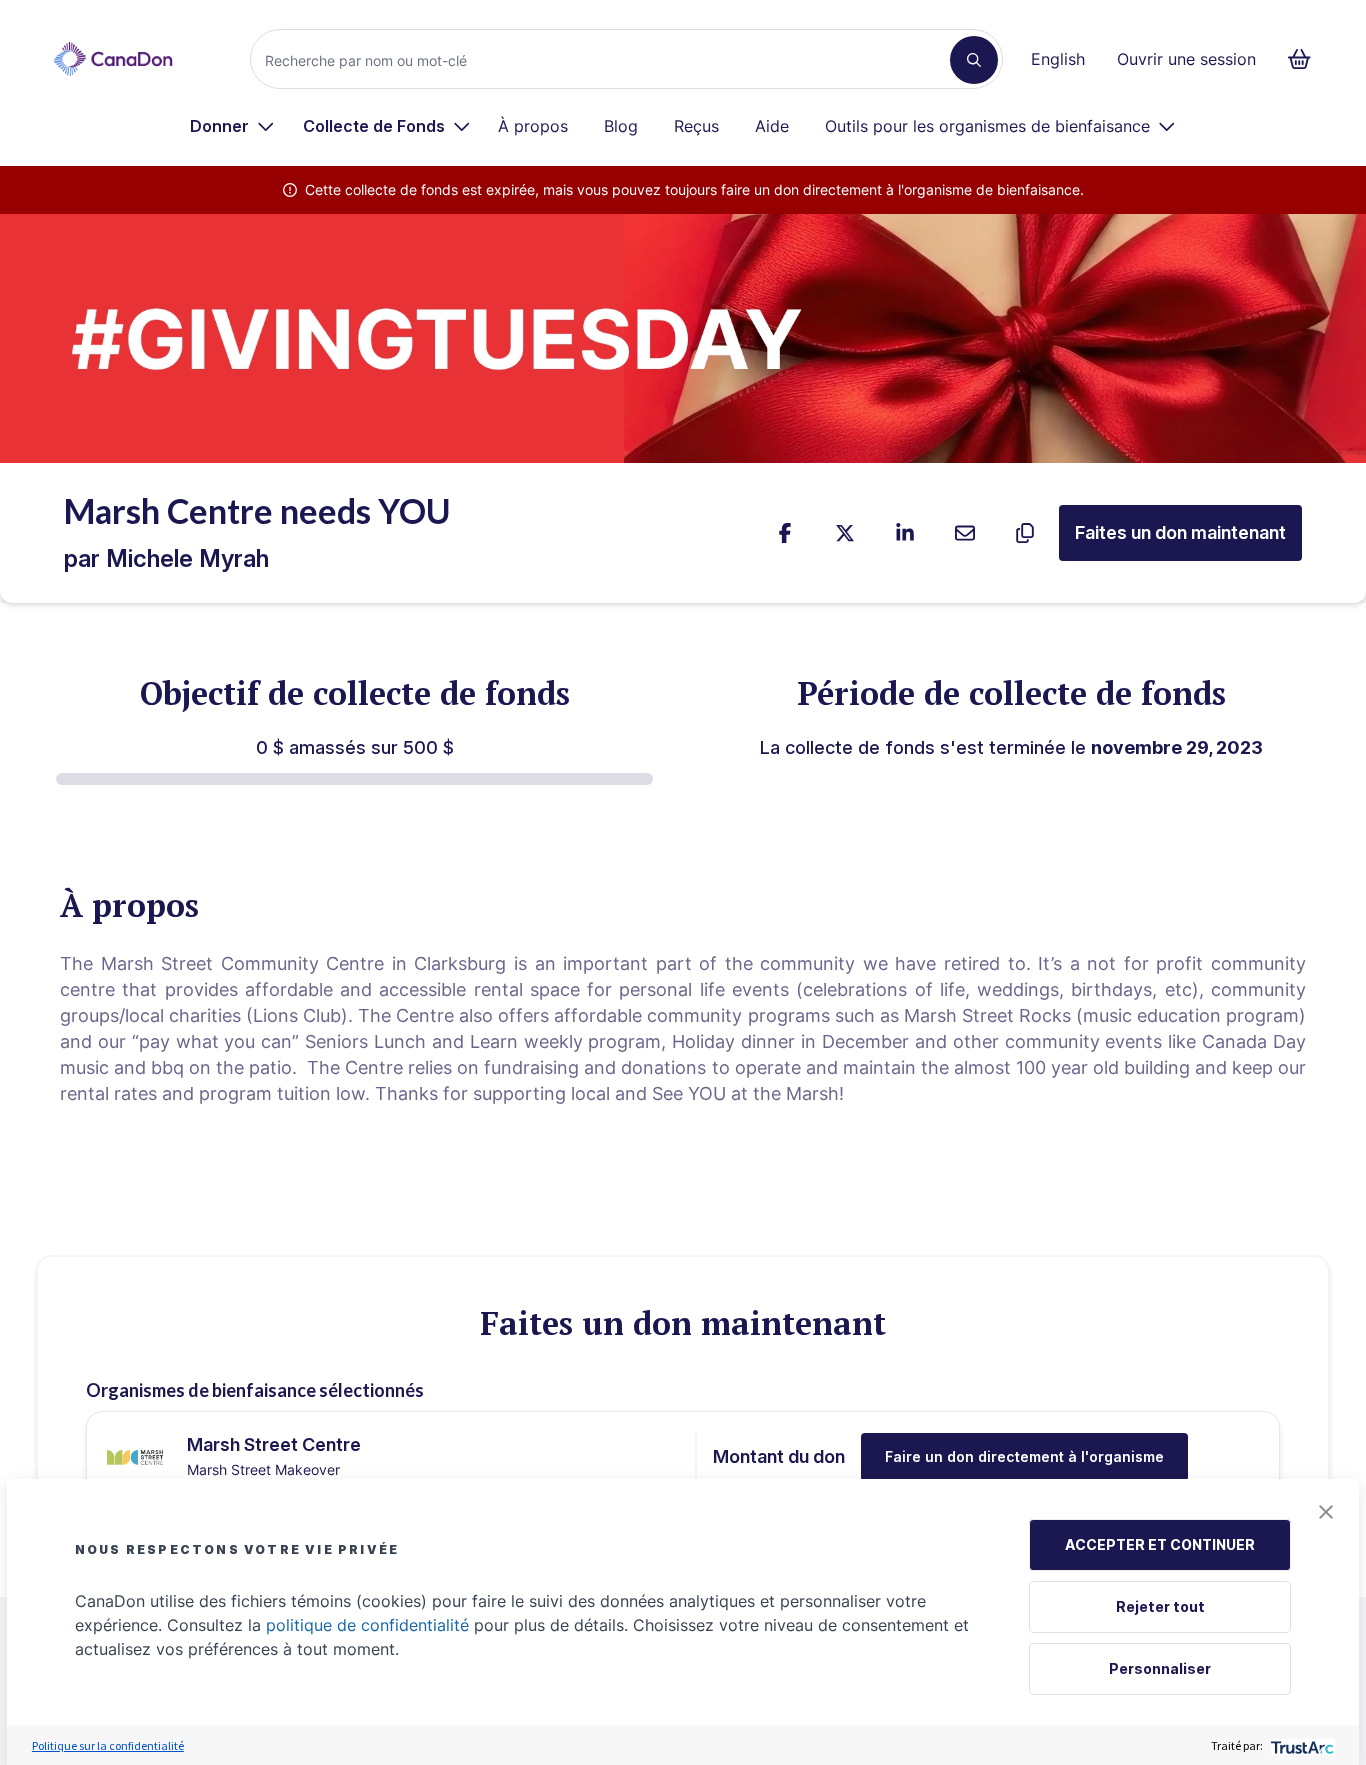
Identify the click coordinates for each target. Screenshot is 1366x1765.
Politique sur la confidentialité (108, 1745)
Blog (621, 126)
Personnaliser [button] (1160, 1668)
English (1058, 59)
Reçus (696, 126)
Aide (772, 126)
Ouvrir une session (1186, 59)
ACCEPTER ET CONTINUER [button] (1160, 1544)
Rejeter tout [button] (1160, 1606)
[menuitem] (232, 126)
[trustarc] (1300, 1745)
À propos (533, 126)
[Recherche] (974, 60)
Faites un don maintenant (1180, 532)
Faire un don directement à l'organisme (1024, 1456)
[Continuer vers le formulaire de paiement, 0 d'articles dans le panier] (1305, 59)
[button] (1326, 1512)
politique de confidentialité (367, 1625)
